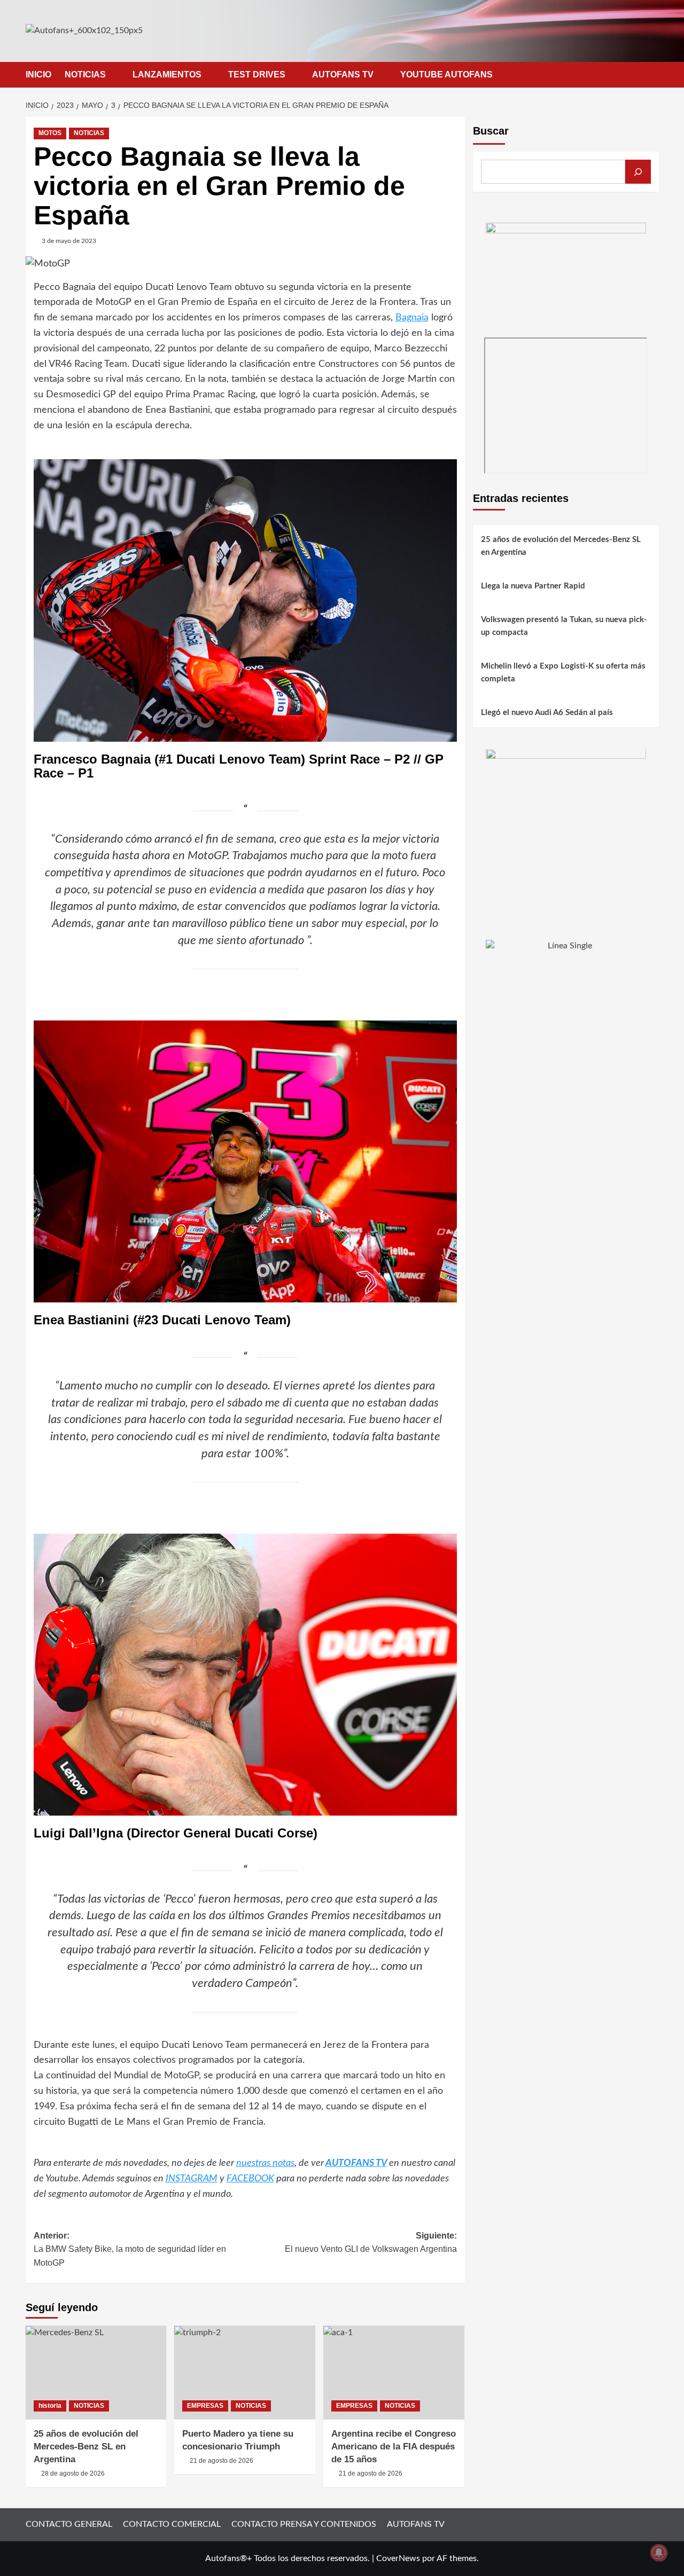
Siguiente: (371, 2243)
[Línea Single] (566, 1006)
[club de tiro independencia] (566, 828)
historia (50, 2406)
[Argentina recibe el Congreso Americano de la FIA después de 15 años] (394, 2373)
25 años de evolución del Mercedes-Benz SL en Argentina (86, 2447)
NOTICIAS (85, 74)
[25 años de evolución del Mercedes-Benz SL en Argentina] (96, 2373)
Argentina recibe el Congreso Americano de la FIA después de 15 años (394, 2447)
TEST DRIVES (257, 74)
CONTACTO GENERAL (69, 2524)
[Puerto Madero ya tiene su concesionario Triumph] (245, 2373)
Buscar (491, 131)
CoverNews (398, 2558)
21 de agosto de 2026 (221, 2461)
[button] (652, 74)
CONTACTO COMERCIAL (172, 2524)
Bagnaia (412, 318)
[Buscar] (638, 172)
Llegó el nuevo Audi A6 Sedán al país (547, 713)
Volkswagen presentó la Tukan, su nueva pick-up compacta (564, 627)
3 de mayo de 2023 (69, 241)
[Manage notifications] (659, 2553)
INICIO (38, 74)
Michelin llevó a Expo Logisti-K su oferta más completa (563, 673)
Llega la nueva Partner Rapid (533, 587)
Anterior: (130, 2249)
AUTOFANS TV (343, 74)
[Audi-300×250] (566, 276)
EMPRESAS (205, 2406)
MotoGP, (182, 2076)
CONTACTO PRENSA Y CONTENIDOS (304, 2524)
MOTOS (50, 133)
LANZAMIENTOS (167, 74)
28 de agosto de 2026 (73, 2473)
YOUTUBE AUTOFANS (446, 74)
